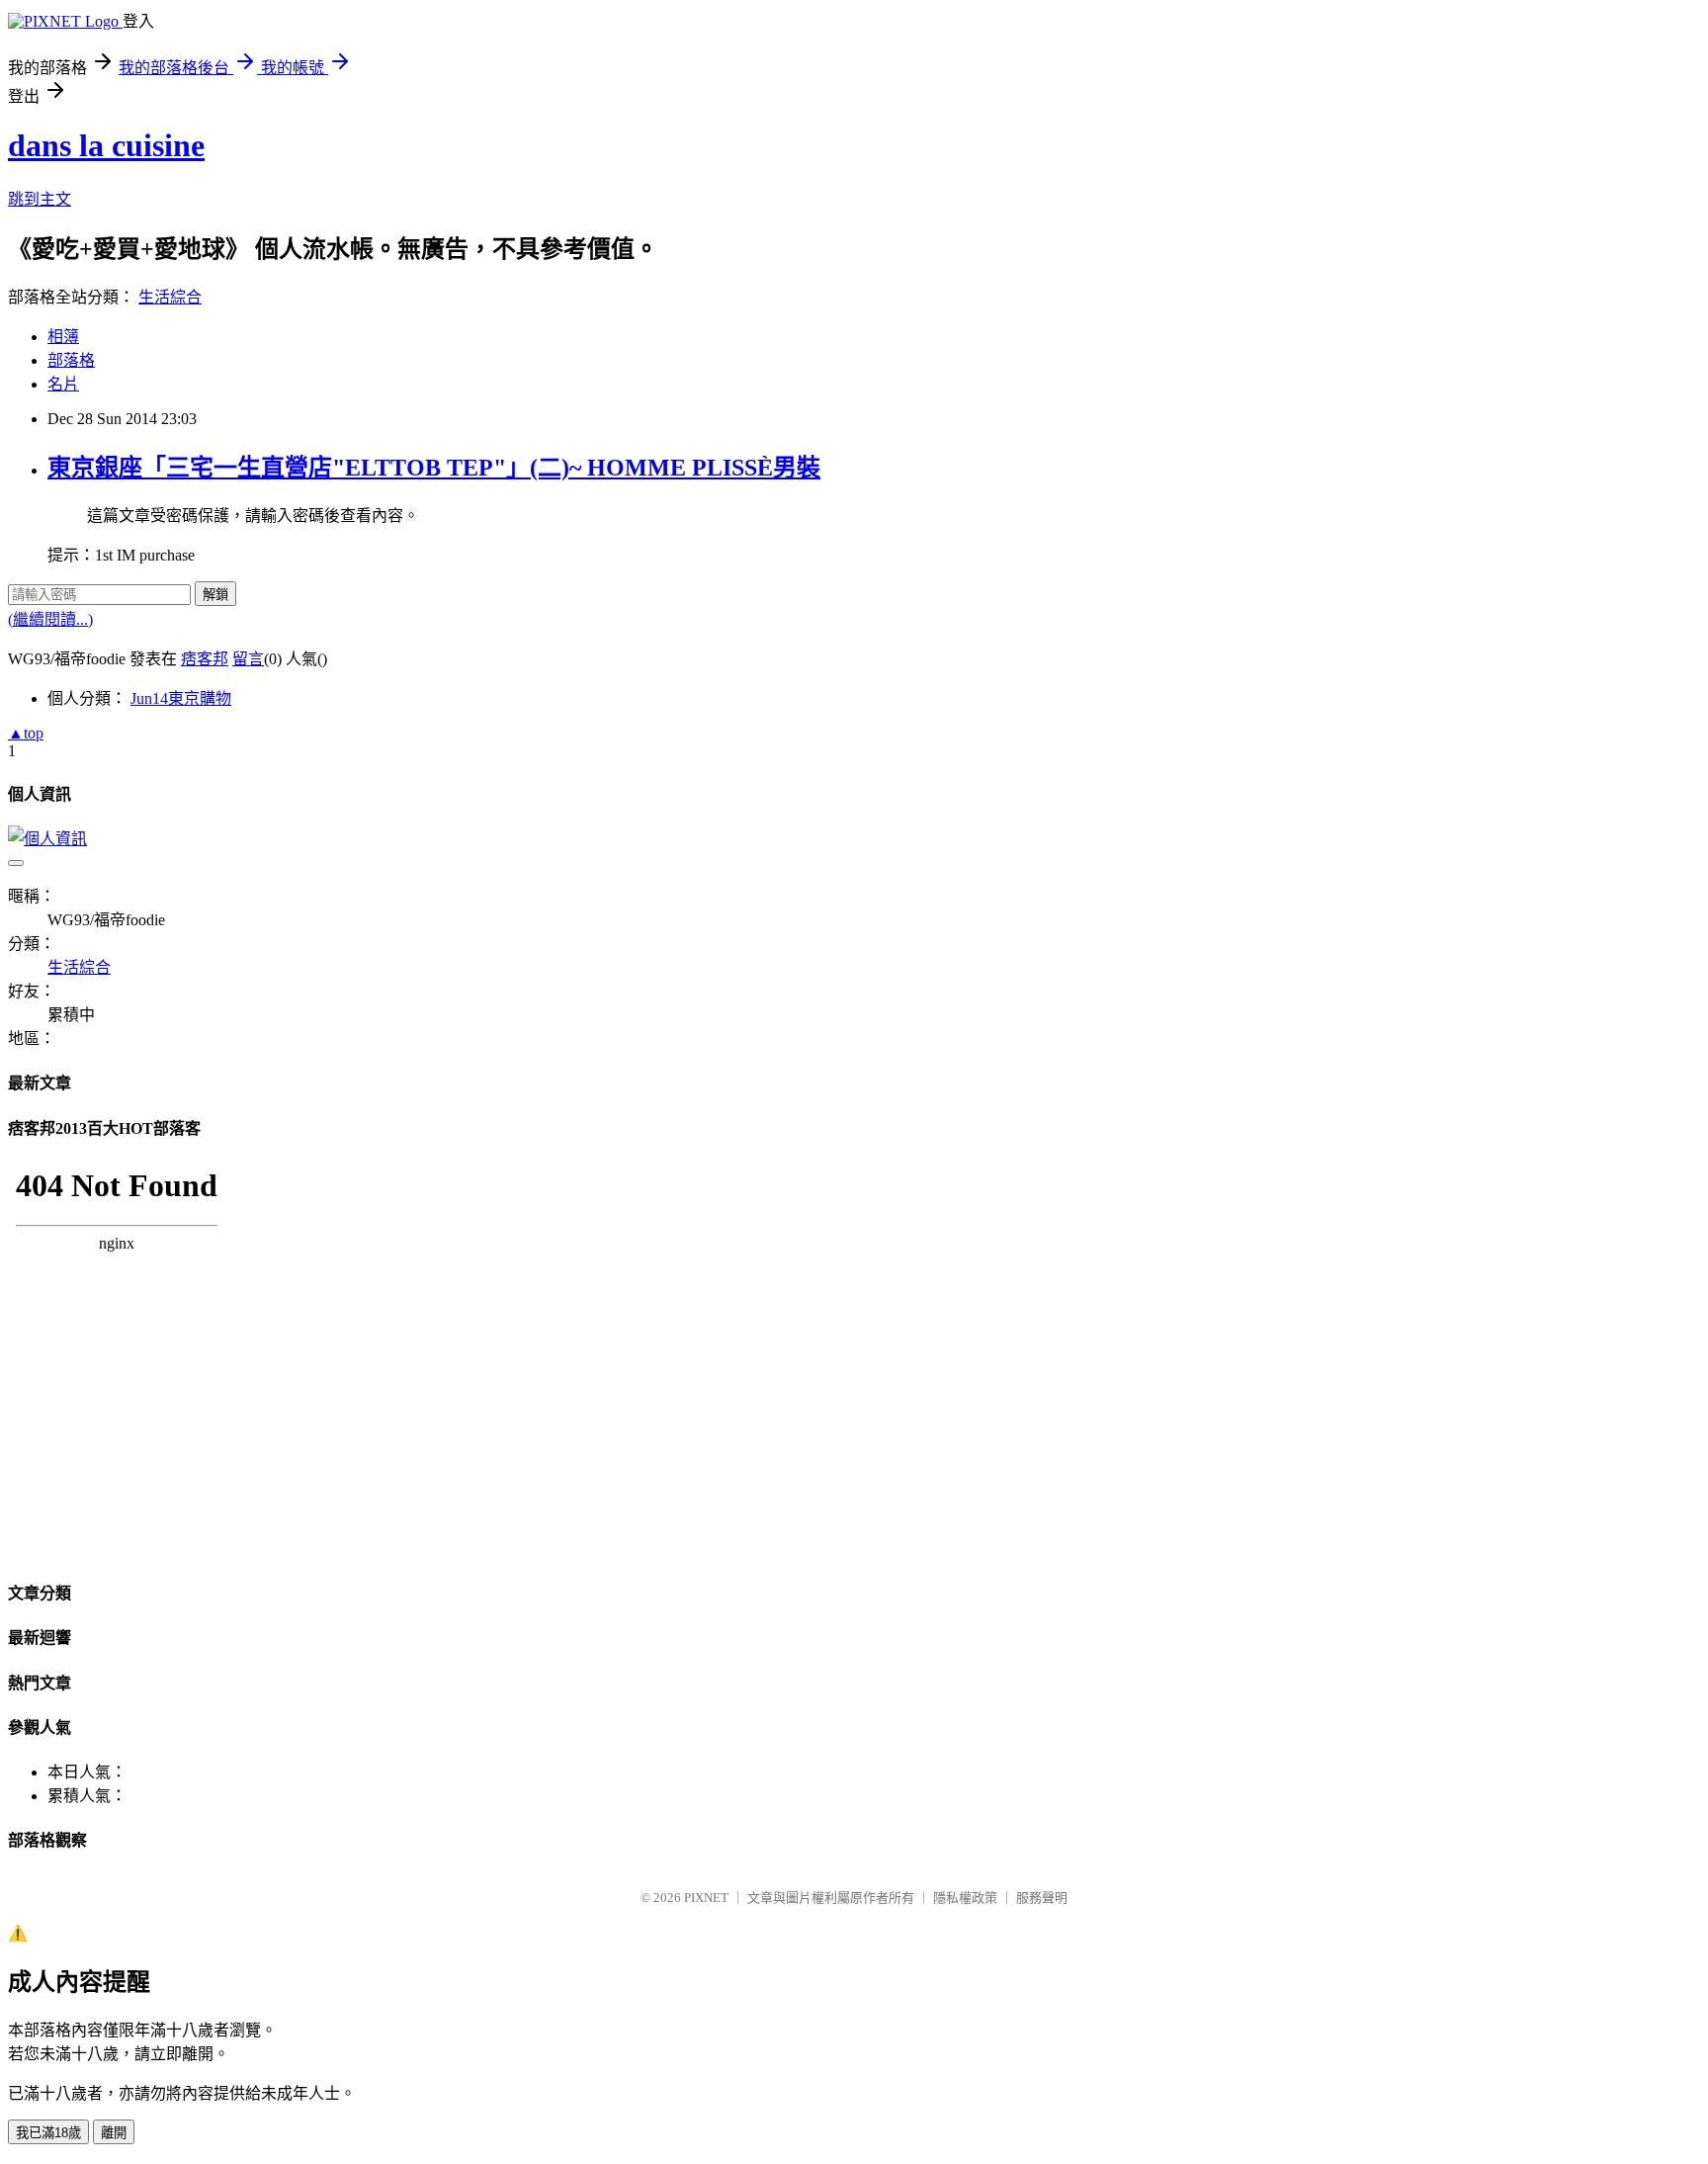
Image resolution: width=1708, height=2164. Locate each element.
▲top (26, 733)
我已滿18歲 (48, 2133)
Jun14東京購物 (181, 698)
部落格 (71, 360)
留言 (248, 659)
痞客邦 (205, 659)
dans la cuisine (106, 145)
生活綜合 (170, 297)
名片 (63, 384)
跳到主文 (40, 199)
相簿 (63, 337)
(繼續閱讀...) (50, 619)
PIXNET (706, 1898)
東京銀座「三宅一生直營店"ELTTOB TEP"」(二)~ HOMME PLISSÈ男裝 (434, 468)
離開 (114, 2133)
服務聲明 (1042, 1898)
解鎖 (215, 595)
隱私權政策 (965, 1898)
